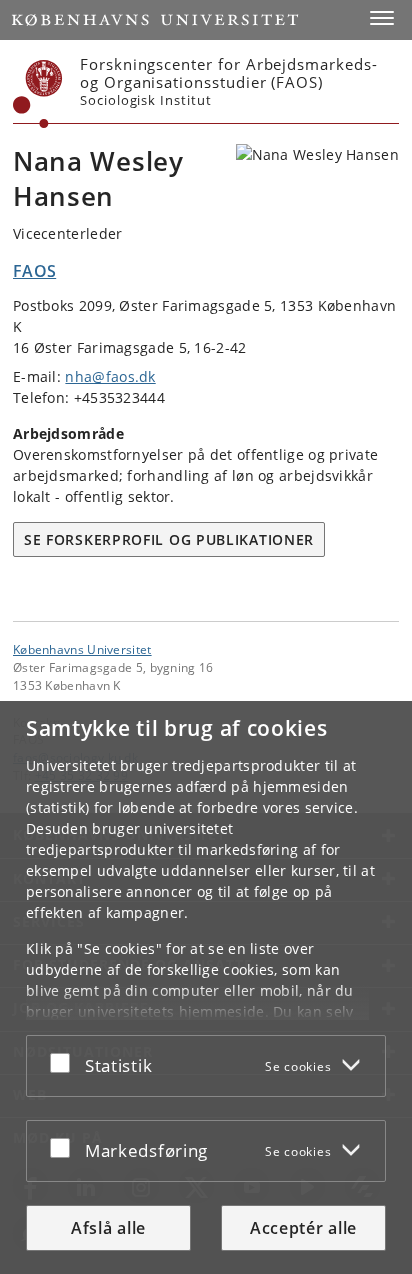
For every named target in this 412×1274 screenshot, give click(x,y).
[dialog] (206, 987)
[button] (382, 18)
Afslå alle (108, 1228)
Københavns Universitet (82, 649)
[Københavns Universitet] (38, 94)
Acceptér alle (303, 1228)
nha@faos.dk (110, 376)
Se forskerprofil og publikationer (169, 539)
